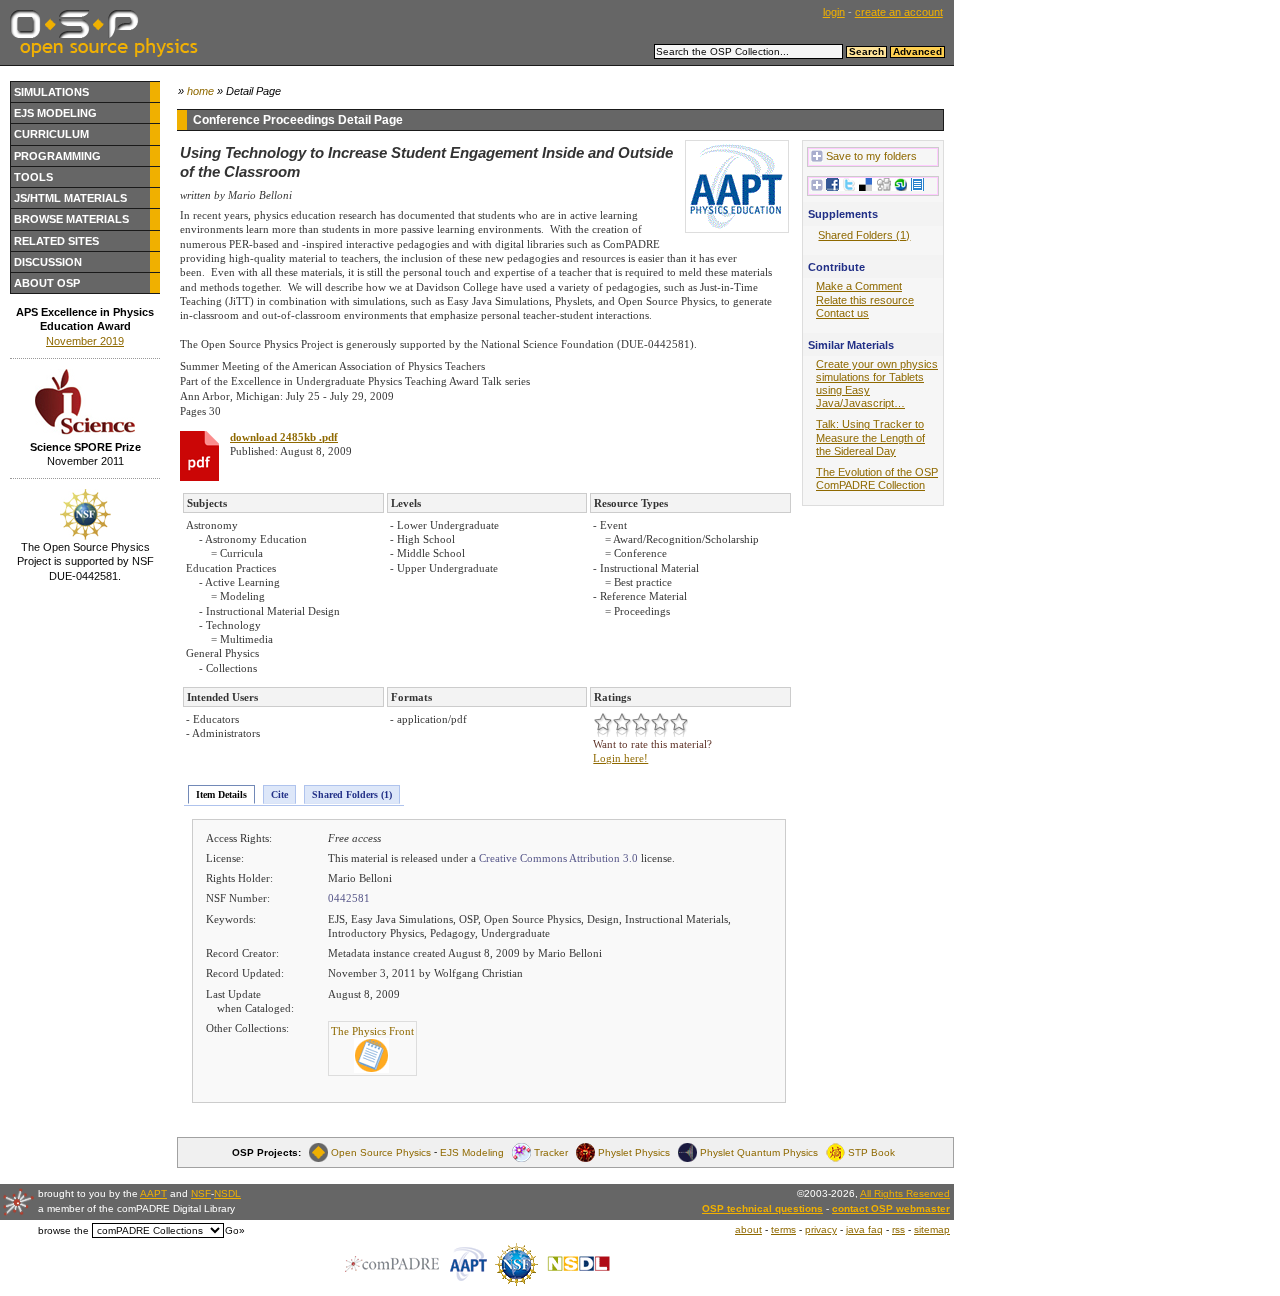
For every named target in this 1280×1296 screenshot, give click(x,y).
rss (898, 1229)
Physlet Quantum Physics (759, 1152)
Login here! (620, 758)
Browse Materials (71, 219)
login (834, 12)
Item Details (221, 794)
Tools (33, 177)
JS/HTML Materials (70, 198)
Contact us (842, 313)
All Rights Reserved (905, 1193)
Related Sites (56, 241)
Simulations (51, 92)
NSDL (227, 1193)
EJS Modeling (55, 113)
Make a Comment (859, 286)
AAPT (153, 1193)
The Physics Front (372, 1031)
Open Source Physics (381, 1152)
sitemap (932, 1229)
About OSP (47, 283)
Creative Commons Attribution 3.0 (558, 858)
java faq (864, 1229)
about (748, 1229)
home (200, 91)
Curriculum (51, 134)
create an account (899, 12)
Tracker (551, 1152)
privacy (821, 1229)
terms (783, 1229)
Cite (279, 794)
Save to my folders (871, 156)
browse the (63, 1230)
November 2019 (85, 341)
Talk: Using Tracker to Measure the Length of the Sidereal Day (870, 437)
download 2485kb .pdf (284, 437)
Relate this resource (865, 300)
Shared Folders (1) (352, 794)
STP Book (871, 1152)
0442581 (349, 898)
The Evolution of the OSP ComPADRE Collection (877, 478)
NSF (201, 1193)
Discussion (48, 262)
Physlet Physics (634, 1152)
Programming (57, 156)
